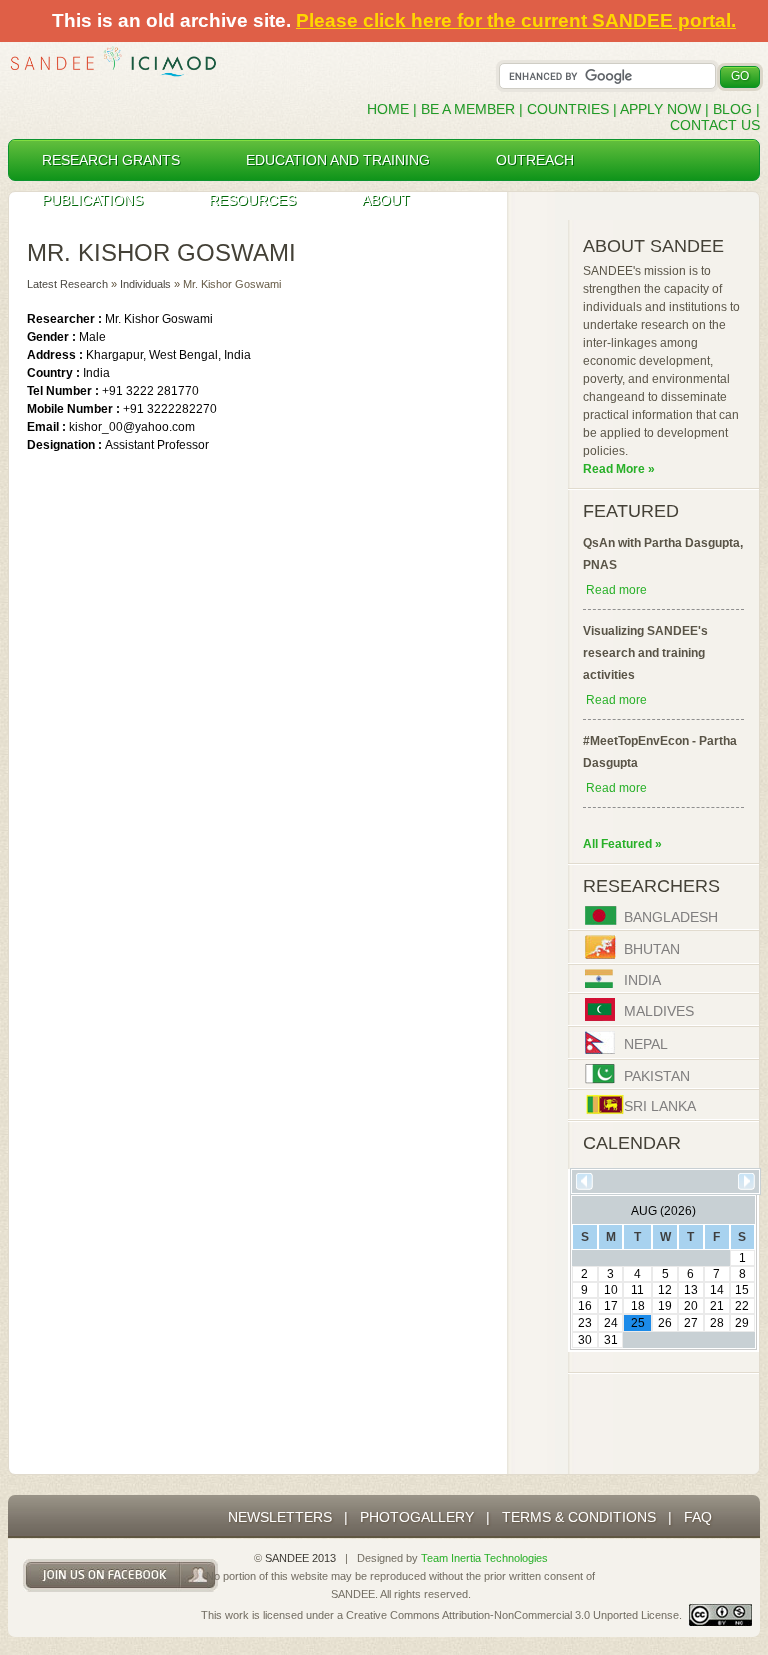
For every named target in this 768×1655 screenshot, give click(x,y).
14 (717, 1290)
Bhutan (652, 949)
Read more (616, 590)
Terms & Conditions (579, 1517)
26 (665, 1323)
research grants (111, 160)
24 (611, 1323)
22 (742, 1306)
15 (742, 1290)
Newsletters (280, 1517)
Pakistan (657, 1076)
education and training (338, 160)
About (386, 200)
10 (611, 1290)
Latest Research (67, 284)
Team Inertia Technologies (484, 1558)
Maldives (659, 1012)
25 (638, 1323)
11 (637, 1290)
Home (388, 109)
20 (691, 1306)
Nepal (646, 1045)
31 (611, 1340)
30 (585, 1340)
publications (92, 200)
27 (691, 1323)
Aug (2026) (663, 1211)
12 (665, 1290)
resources (252, 200)
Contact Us (715, 125)
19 (665, 1306)
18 (638, 1306)
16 (585, 1306)
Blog (732, 109)
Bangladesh (671, 918)
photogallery (417, 1517)
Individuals (145, 284)
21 (717, 1306)
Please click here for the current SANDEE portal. (516, 20)
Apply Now (660, 109)
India (642, 981)
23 (585, 1323)
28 (717, 1323)
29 (742, 1323)
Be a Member (468, 109)
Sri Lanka (660, 1107)
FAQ (698, 1517)
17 (611, 1306)
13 (691, 1290)
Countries (570, 109)
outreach (535, 160)
